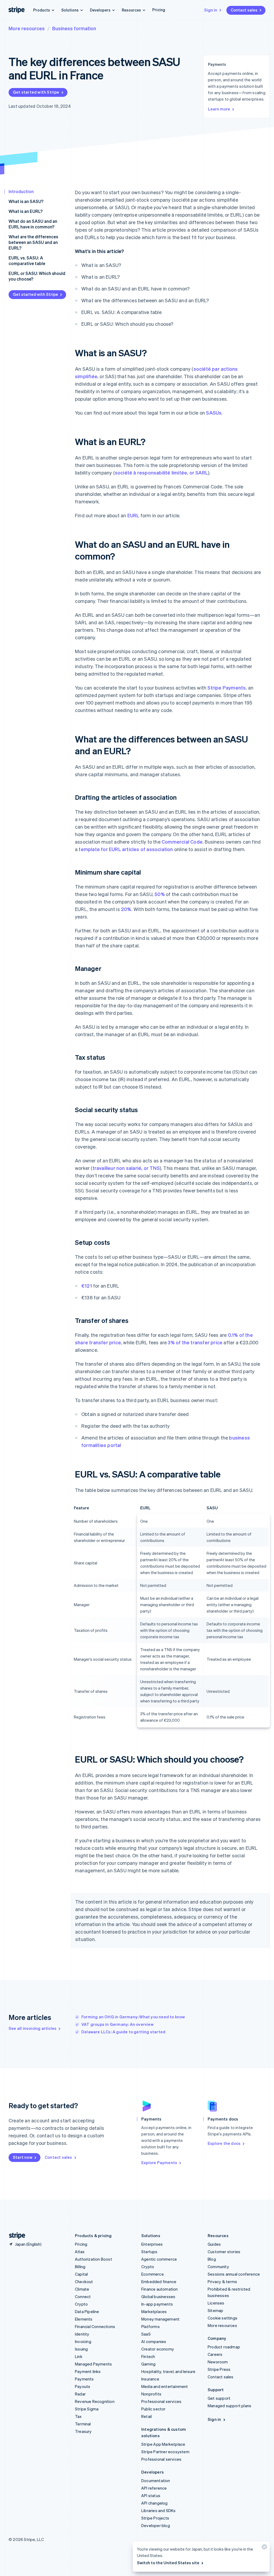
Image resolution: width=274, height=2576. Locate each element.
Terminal (83, 2424)
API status (151, 2495)
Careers (215, 2354)
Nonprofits (151, 2394)
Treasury (83, 2431)
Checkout (84, 2282)
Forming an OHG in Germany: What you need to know (133, 2017)
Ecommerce (153, 2274)
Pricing (159, 10)
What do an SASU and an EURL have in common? (33, 224)
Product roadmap (224, 2347)
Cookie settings (222, 2318)
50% (160, 894)
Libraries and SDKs (159, 2510)
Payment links (88, 2371)
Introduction (21, 191)
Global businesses (158, 2296)
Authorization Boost (94, 2259)
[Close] (264, 2548)
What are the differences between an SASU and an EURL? (33, 242)
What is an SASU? (26, 201)
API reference (154, 2488)
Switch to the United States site (168, 2563)
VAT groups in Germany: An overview (117, 2024)
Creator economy (158, 2349)
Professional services (161, 2401)
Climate (82, 2289)
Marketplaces (154, 2311)
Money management (160, 2319)
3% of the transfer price (195, 1342)
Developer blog (156, 2525)
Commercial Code (182, 842)
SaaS (146, 2334)
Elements (84, 2319)
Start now (23, 2157)
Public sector (153, 2409)
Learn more (219, 109)
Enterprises (152, 2244)
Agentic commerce (159, 2259)
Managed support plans (229, 2406)
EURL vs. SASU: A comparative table (27, 261)
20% (126, 909)
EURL (133, 515)
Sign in (211, 10)
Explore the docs (224, 2143)
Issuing (81, 2349)
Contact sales (244, 10)
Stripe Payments (227, 688)
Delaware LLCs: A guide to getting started (123, 2032)
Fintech (148, 2356)
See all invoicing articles (33, 2028)
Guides (214, 2244)
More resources (27, 28)
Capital (81, 2274)
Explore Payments (159, 2162)
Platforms (151, 2326)
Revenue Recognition (95, 2401)
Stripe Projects (155, 2518)
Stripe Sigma (87, 2409)
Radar (80, 2394)
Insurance (150, 2379)
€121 (87, 1286)
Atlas (80, 2252)
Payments (84, 2379)
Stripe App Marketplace (163, 2444)
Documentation (156, 2481)
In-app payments (157, 2304)
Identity (82, 2334)
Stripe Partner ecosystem (165, 2452)
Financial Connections (95, 2326)
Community (218, 2267)
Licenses (216, 2303)
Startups (149, 2252)
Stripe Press (219, 2369)
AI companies (154, 2341)
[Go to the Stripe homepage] (15, 2236)
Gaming (148, 2364)
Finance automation (160, 2289)
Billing (80, 2267)
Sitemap (215, 2310)
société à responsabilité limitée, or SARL (161, 472)
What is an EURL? (26, 211)
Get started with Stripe (36, 92)
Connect (83, 2296)
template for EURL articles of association (126, 849)
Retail (146, 2416)
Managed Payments (93, 2364)
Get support (219, 2398)
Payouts (83, 2386)
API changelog (155, 2503)
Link (79, 2356)
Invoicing (83, 2341)
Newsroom (218, 2362)
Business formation (74, 28)
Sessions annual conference (234, 2274)
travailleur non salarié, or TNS (126, 1168)
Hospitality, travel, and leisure (168, 2371)
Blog (212, 2259)
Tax (78, 2416)
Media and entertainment (165, 2386)
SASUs (214, 413)
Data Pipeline (87, 2311)
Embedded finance (159, 2282)
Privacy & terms (222, 2282)
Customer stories (224, 2252)
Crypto (81, 2304)
